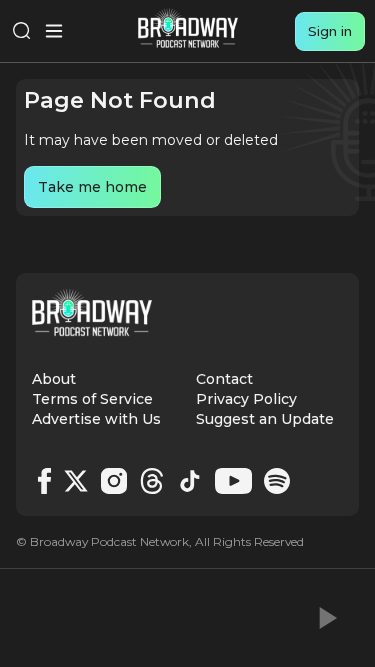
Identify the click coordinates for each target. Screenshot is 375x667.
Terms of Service (92, 399)
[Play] (326, 618)
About (54, 379)
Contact (224, 379)
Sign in (330, 31)
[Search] (22, 31)
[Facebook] (44, 481)
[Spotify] (277, 481)
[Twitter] (76, 481)
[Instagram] (114, 481)
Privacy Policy (246, 399)
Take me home (92, 187)
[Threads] (152, 481)
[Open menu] (54, 31)
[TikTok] (190, 481)
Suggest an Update (265, 419)
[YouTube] (233, 481)
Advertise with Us (96, 419)
